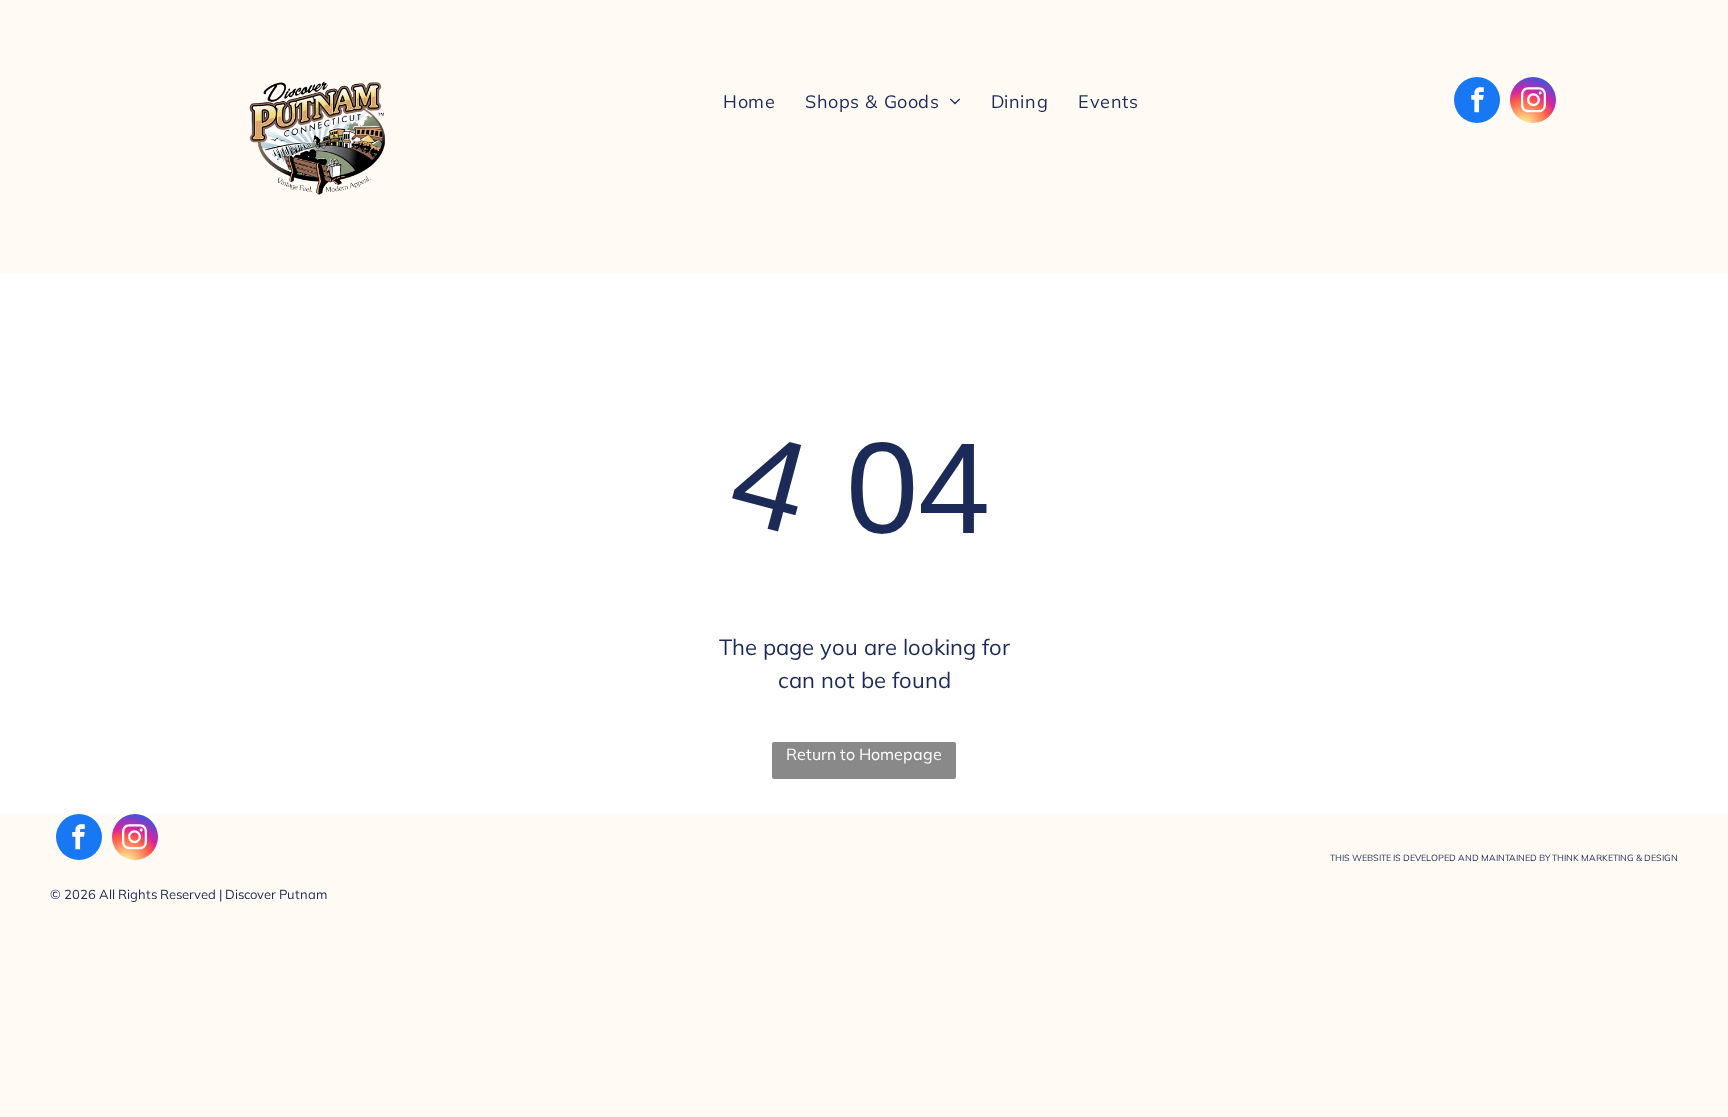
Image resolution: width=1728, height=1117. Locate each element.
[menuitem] (749, 100)
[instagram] (1533, 102)
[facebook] (1477, 102)
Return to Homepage (864, 754)
